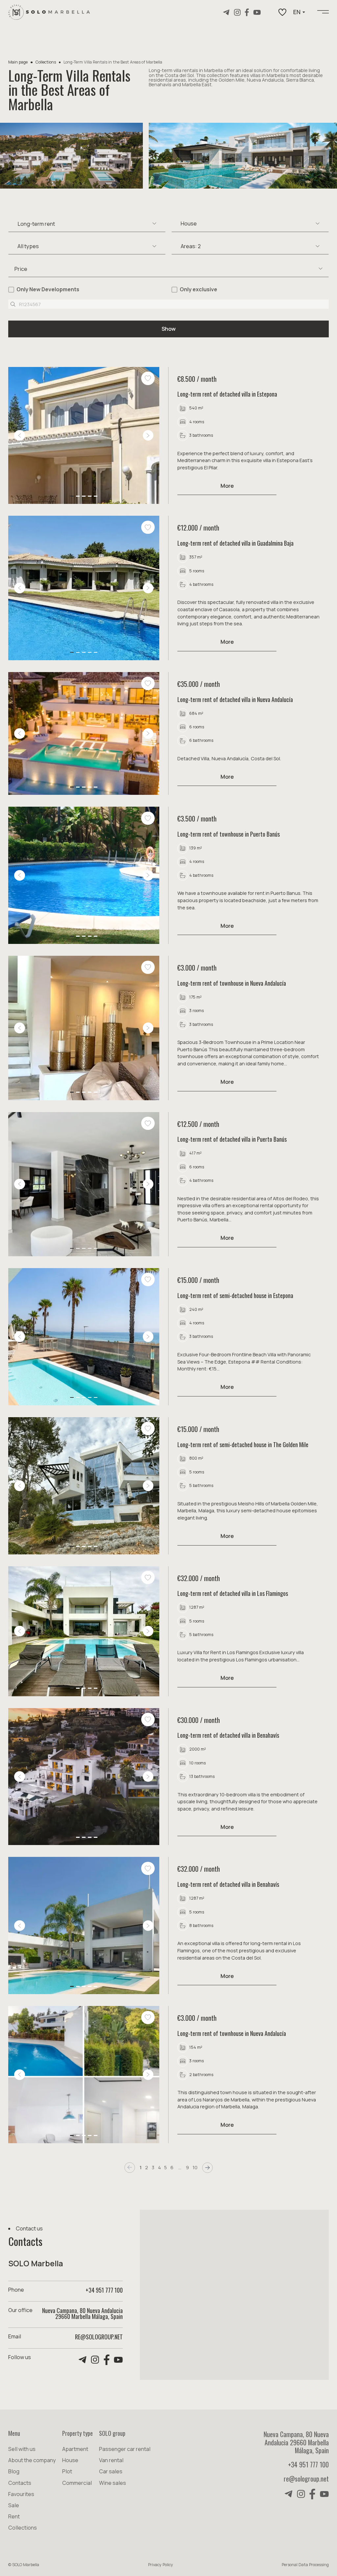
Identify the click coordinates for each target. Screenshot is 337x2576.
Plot (67, 2471)
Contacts (20, 2483)
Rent (14, 2516)
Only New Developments (48, 289)
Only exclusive (198, 289)
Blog (14, 2471)
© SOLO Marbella (24, 2565)
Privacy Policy (161, 2565)
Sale (14, 2505)
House (70, 2460)
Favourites (21, 2494)
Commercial (77, 2483)
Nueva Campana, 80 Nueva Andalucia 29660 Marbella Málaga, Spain (296, 2442)
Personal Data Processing (305, 2565)
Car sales (111, 2471)
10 (195, 2168)
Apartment (75, 2449)
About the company (32, 2460)
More (227, 486)
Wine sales (113, 2483)
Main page (18, 62)
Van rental (111, 2460)
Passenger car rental (125, 2449)
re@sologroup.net (99, 2337)
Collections (46, 62)
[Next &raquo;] (207, 2167)
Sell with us (22, 2449)
